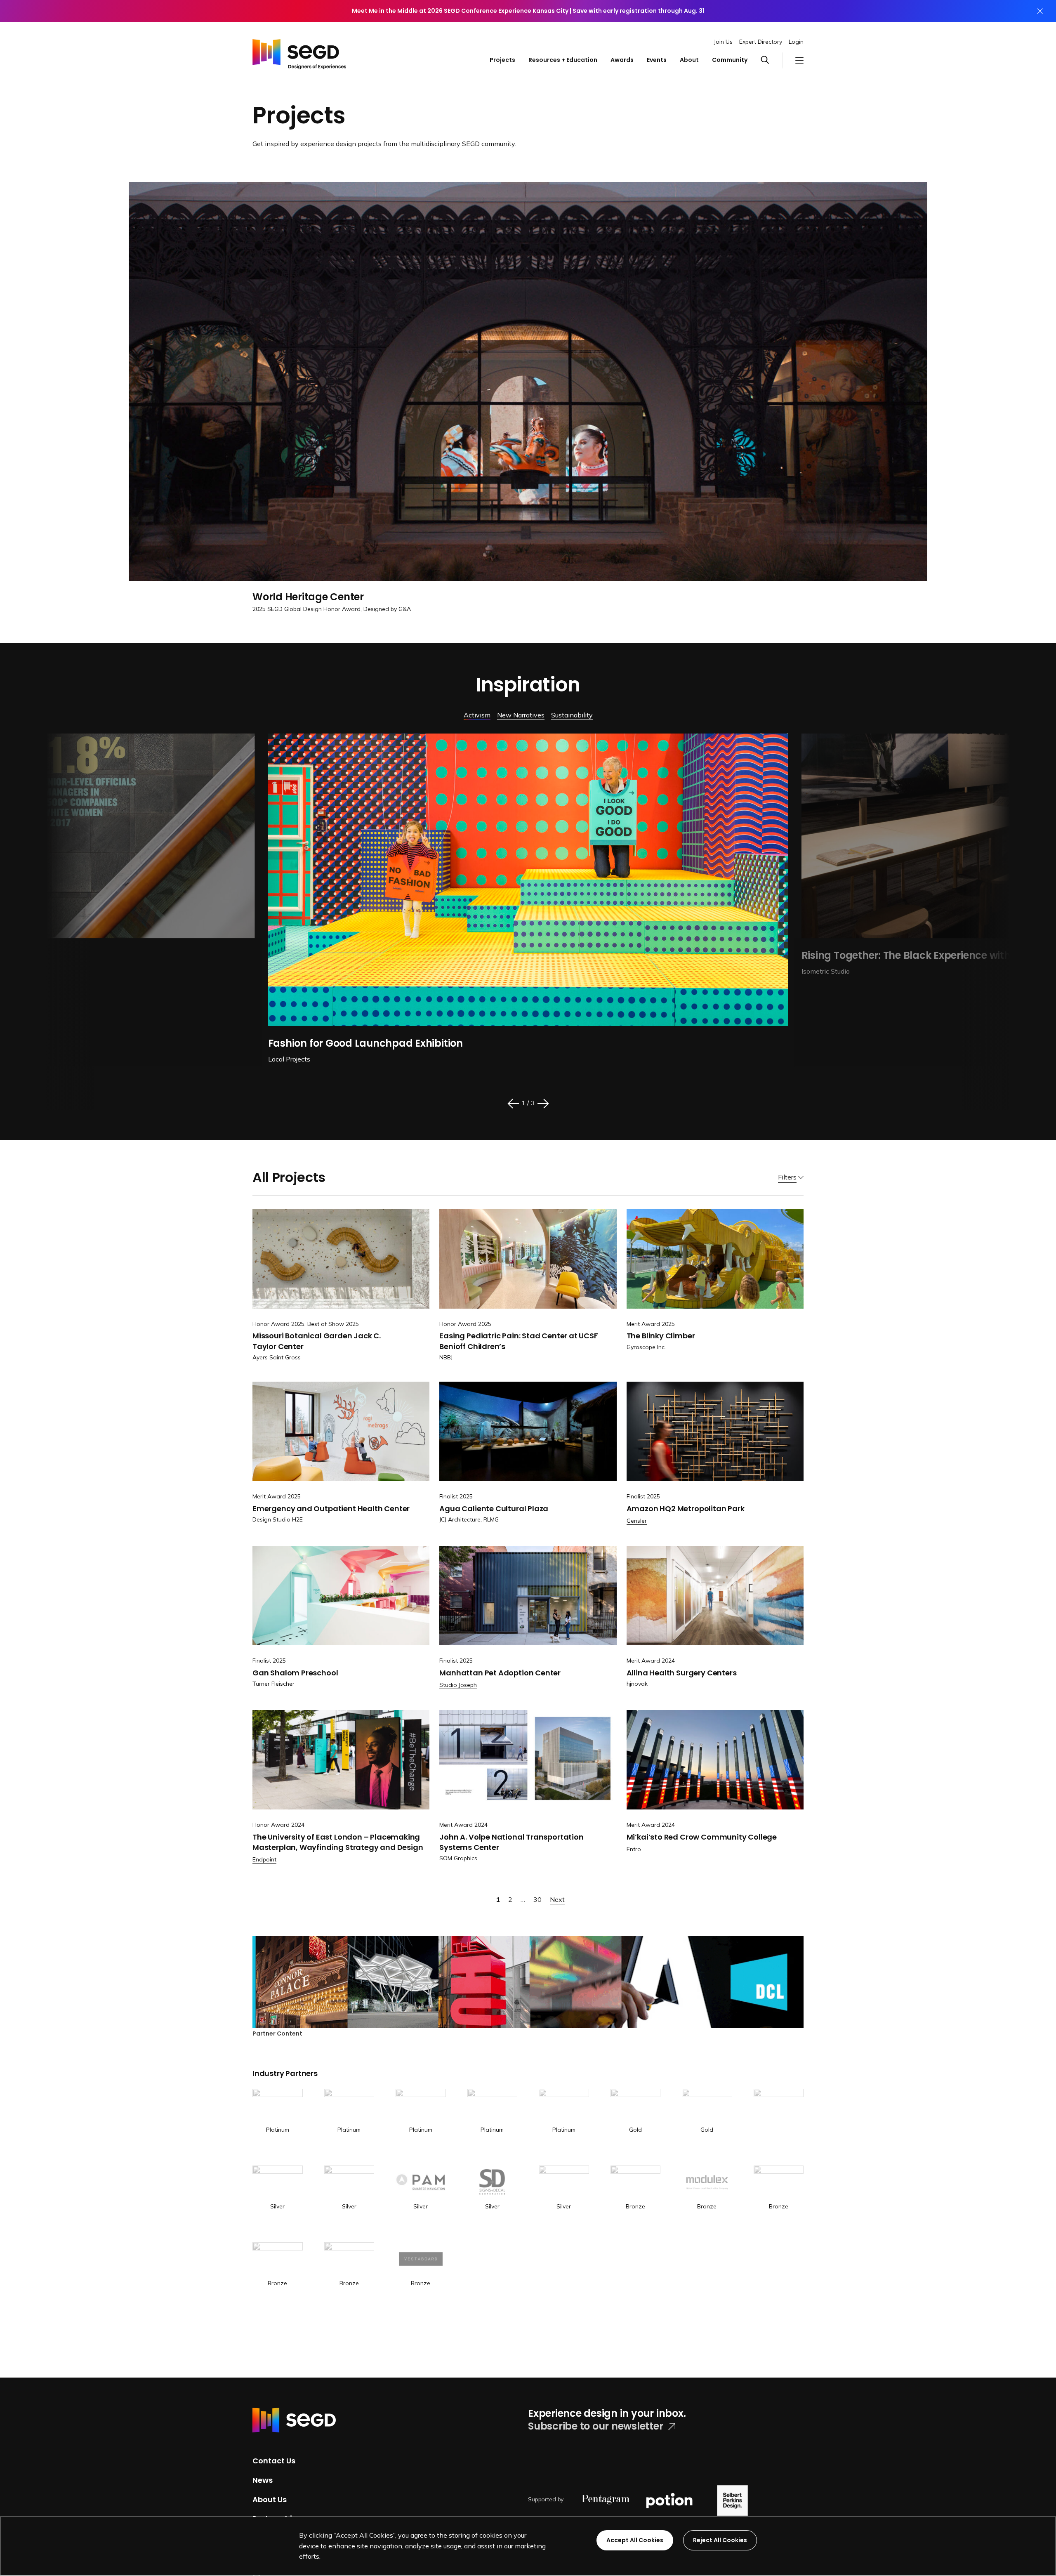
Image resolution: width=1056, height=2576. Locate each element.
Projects (502, 60)
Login (796, 42)
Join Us (723, 42)
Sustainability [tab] (572, 715)
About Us (270, 2499)
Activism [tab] (477, 715)
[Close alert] (1040, 11)
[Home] (299, 52)
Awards (622, 60)
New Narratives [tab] (521, 715)
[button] (771, 60)
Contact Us (274, 2461)
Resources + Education (563, 60)
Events (657, 60)
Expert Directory (761, 42)
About (689, 60)
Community (730, 60)
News (263, 2480)
